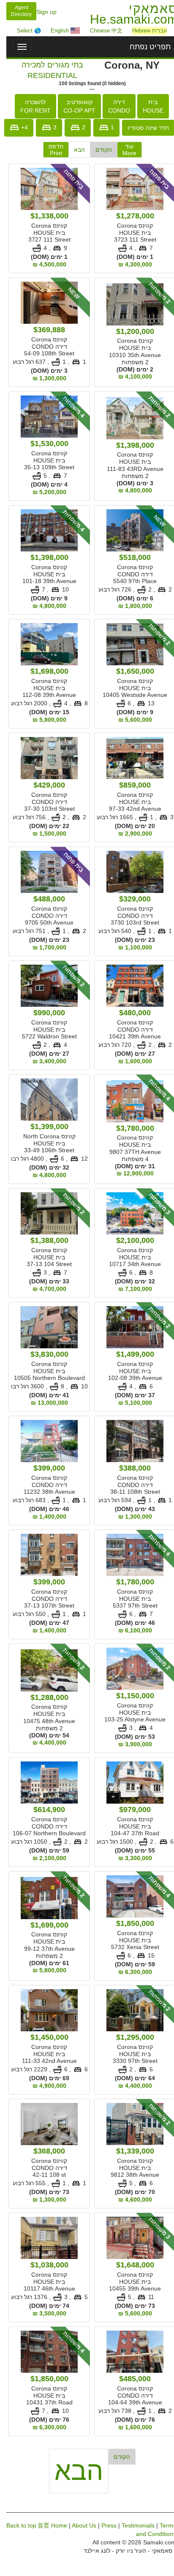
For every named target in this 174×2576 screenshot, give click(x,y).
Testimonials (134, 2525)
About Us (80, 2525)
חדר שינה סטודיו (144, 128)
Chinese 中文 (102, 31)
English (56, 31)
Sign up (42, 12)
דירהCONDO (115, 106)
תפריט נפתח (146, 47)
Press (105, 2525)
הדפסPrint (52, 150)
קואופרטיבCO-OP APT (75, 106)
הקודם (99, 150)
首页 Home (48, 2525)
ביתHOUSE (149, 106)
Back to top (17, 2525)
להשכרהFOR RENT (31, 106)
